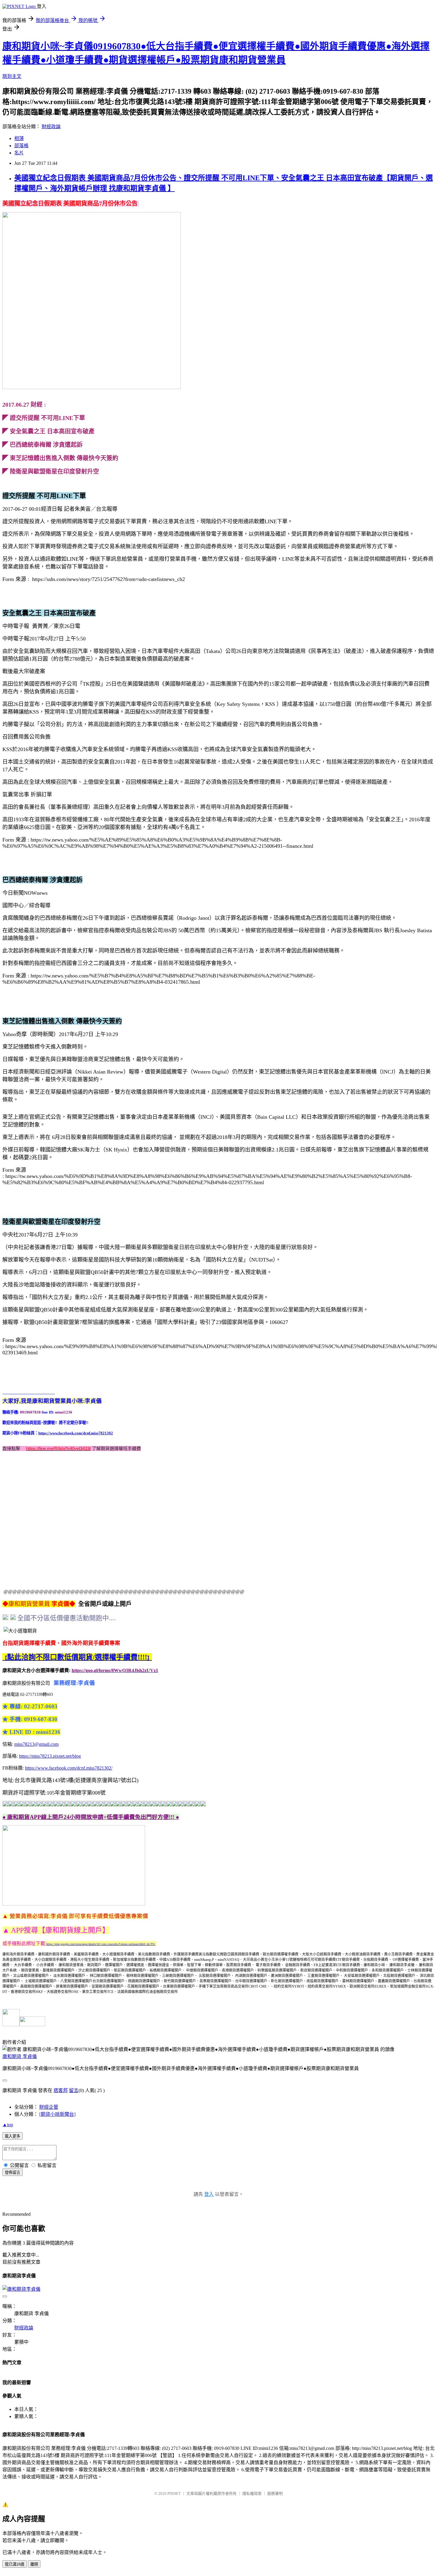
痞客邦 (61, 2090)
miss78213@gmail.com (36, 1744)
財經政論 (51, 127)
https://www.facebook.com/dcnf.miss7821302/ (69, 1768)
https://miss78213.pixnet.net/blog (50, 1756)
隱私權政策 (252, 2493)
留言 (74, 2090)
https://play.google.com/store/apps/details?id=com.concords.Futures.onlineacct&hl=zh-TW (101, 1944)
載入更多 (12, 2136)
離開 (34, 2564)
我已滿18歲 (15, 2564)
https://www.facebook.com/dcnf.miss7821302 (76, 1433)
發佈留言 (12, 2172)
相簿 (19, 138)
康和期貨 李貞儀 (20, 2056)
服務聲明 (275, 2493)
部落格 (21, 146)
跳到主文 (12, 76)
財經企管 (49, 2107)
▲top (8, 2125)
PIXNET (174, 2493)
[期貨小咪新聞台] (57, 2114)
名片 (19, 153)
